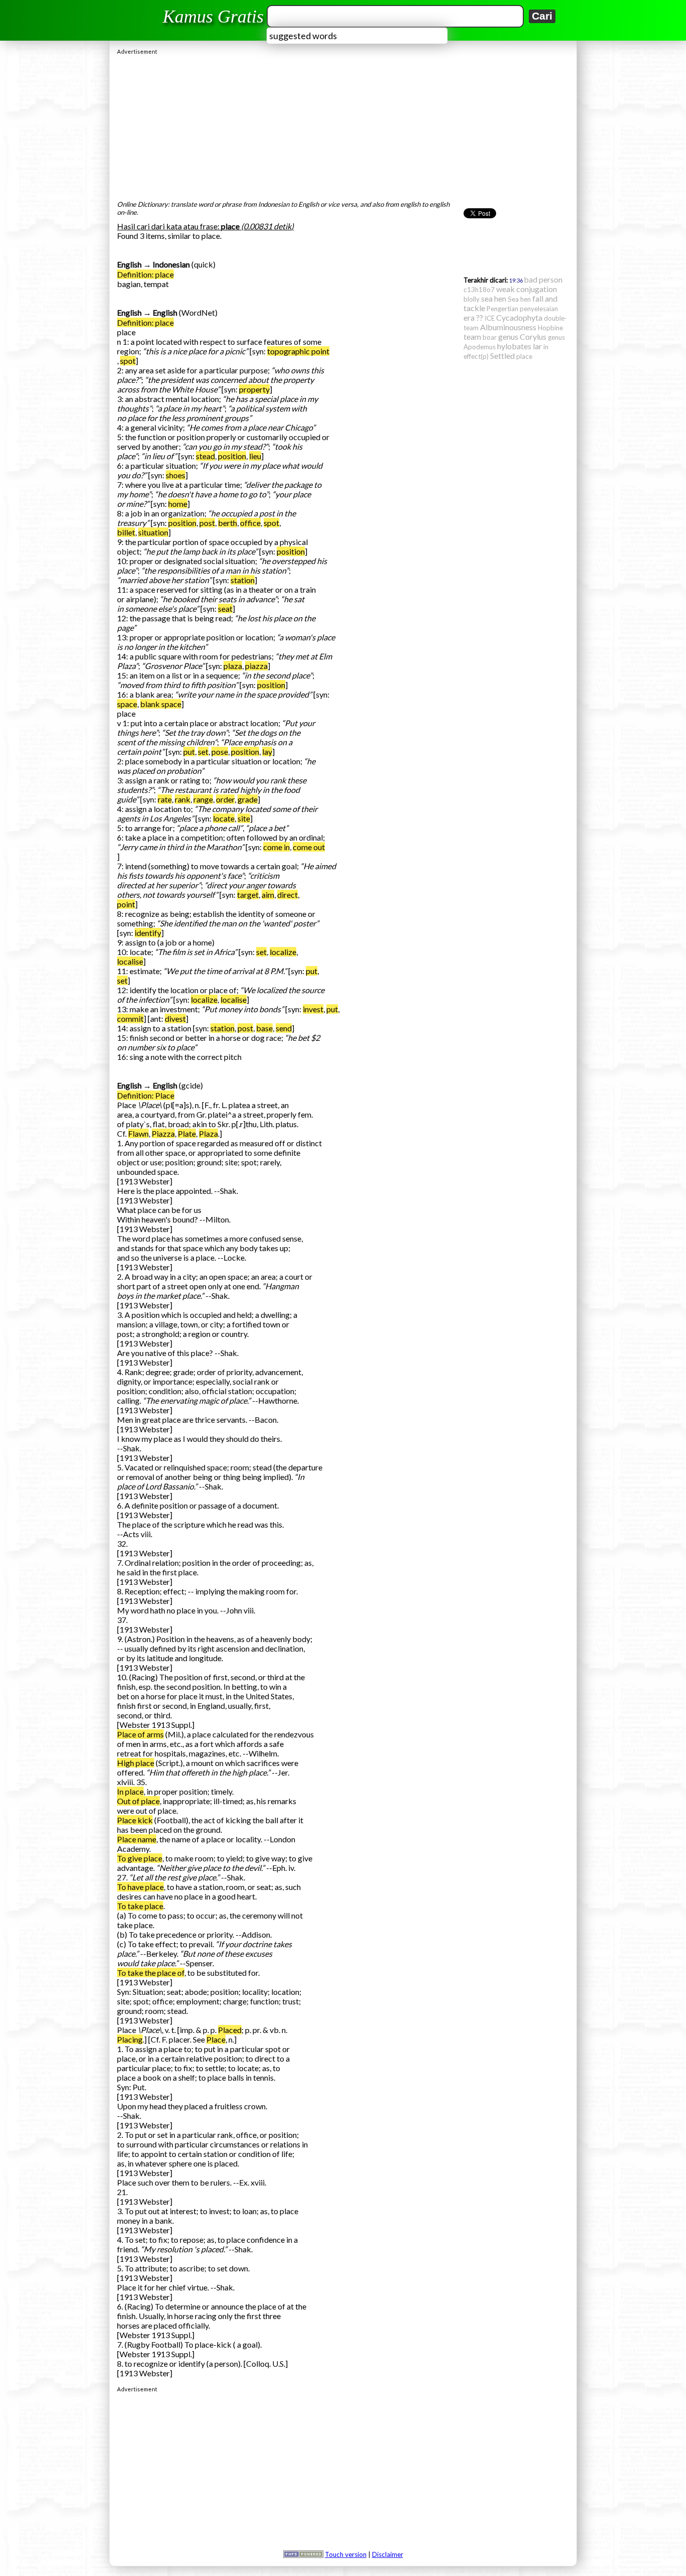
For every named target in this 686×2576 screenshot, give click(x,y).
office (250, 523)
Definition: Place (146, 1095)
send (284, 1028)
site (244, 818)
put (189, 752)
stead (205, 456)
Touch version (346, 2554)
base (264, 1028)
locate (224, 818)
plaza (233, 666)
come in (276, 847)
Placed (230, 2030)
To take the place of (151, 1973)
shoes (176, 475)
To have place (140, 1887)
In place (130, 1791)
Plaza (208, 1133)
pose (220, 752)
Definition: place (145, 274)
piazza (256, 666)
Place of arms (140, 1734)
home (178, 504)
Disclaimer (388, 2554)
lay (267, 752)
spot (128, 361)
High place (136, 1763)
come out (309, 847)
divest (175, 1019)
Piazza (163, 1133)
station (243, 580)
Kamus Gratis (213, 17)
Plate (187, 1133)
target (248, 895)
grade (248, 799)
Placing (130, 2039)
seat (225, 608)
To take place (140, 1906)
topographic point (298, 351)
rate (165, 799)
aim (268, 895)
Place (216, 2039)
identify (148, 933)
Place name (137, 1839)
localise (130, 961)
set (203, 752)
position (232, 456)
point (126, 904)
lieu (255, 456)
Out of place (138, 1801)
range (203, 799)
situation (153, 532)
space (127, 704)
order (225, 799)
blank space (161, 704)
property (254, 389)
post (207, 523)
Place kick (135, 1820)
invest (313, 1009)
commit (130, 1019)
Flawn (138, 1133)
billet (126, 532)
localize (283, 952)
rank (183, 799)
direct (288, 895)
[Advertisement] (343, 125)
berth (227, 523)
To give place (140, 1858)
